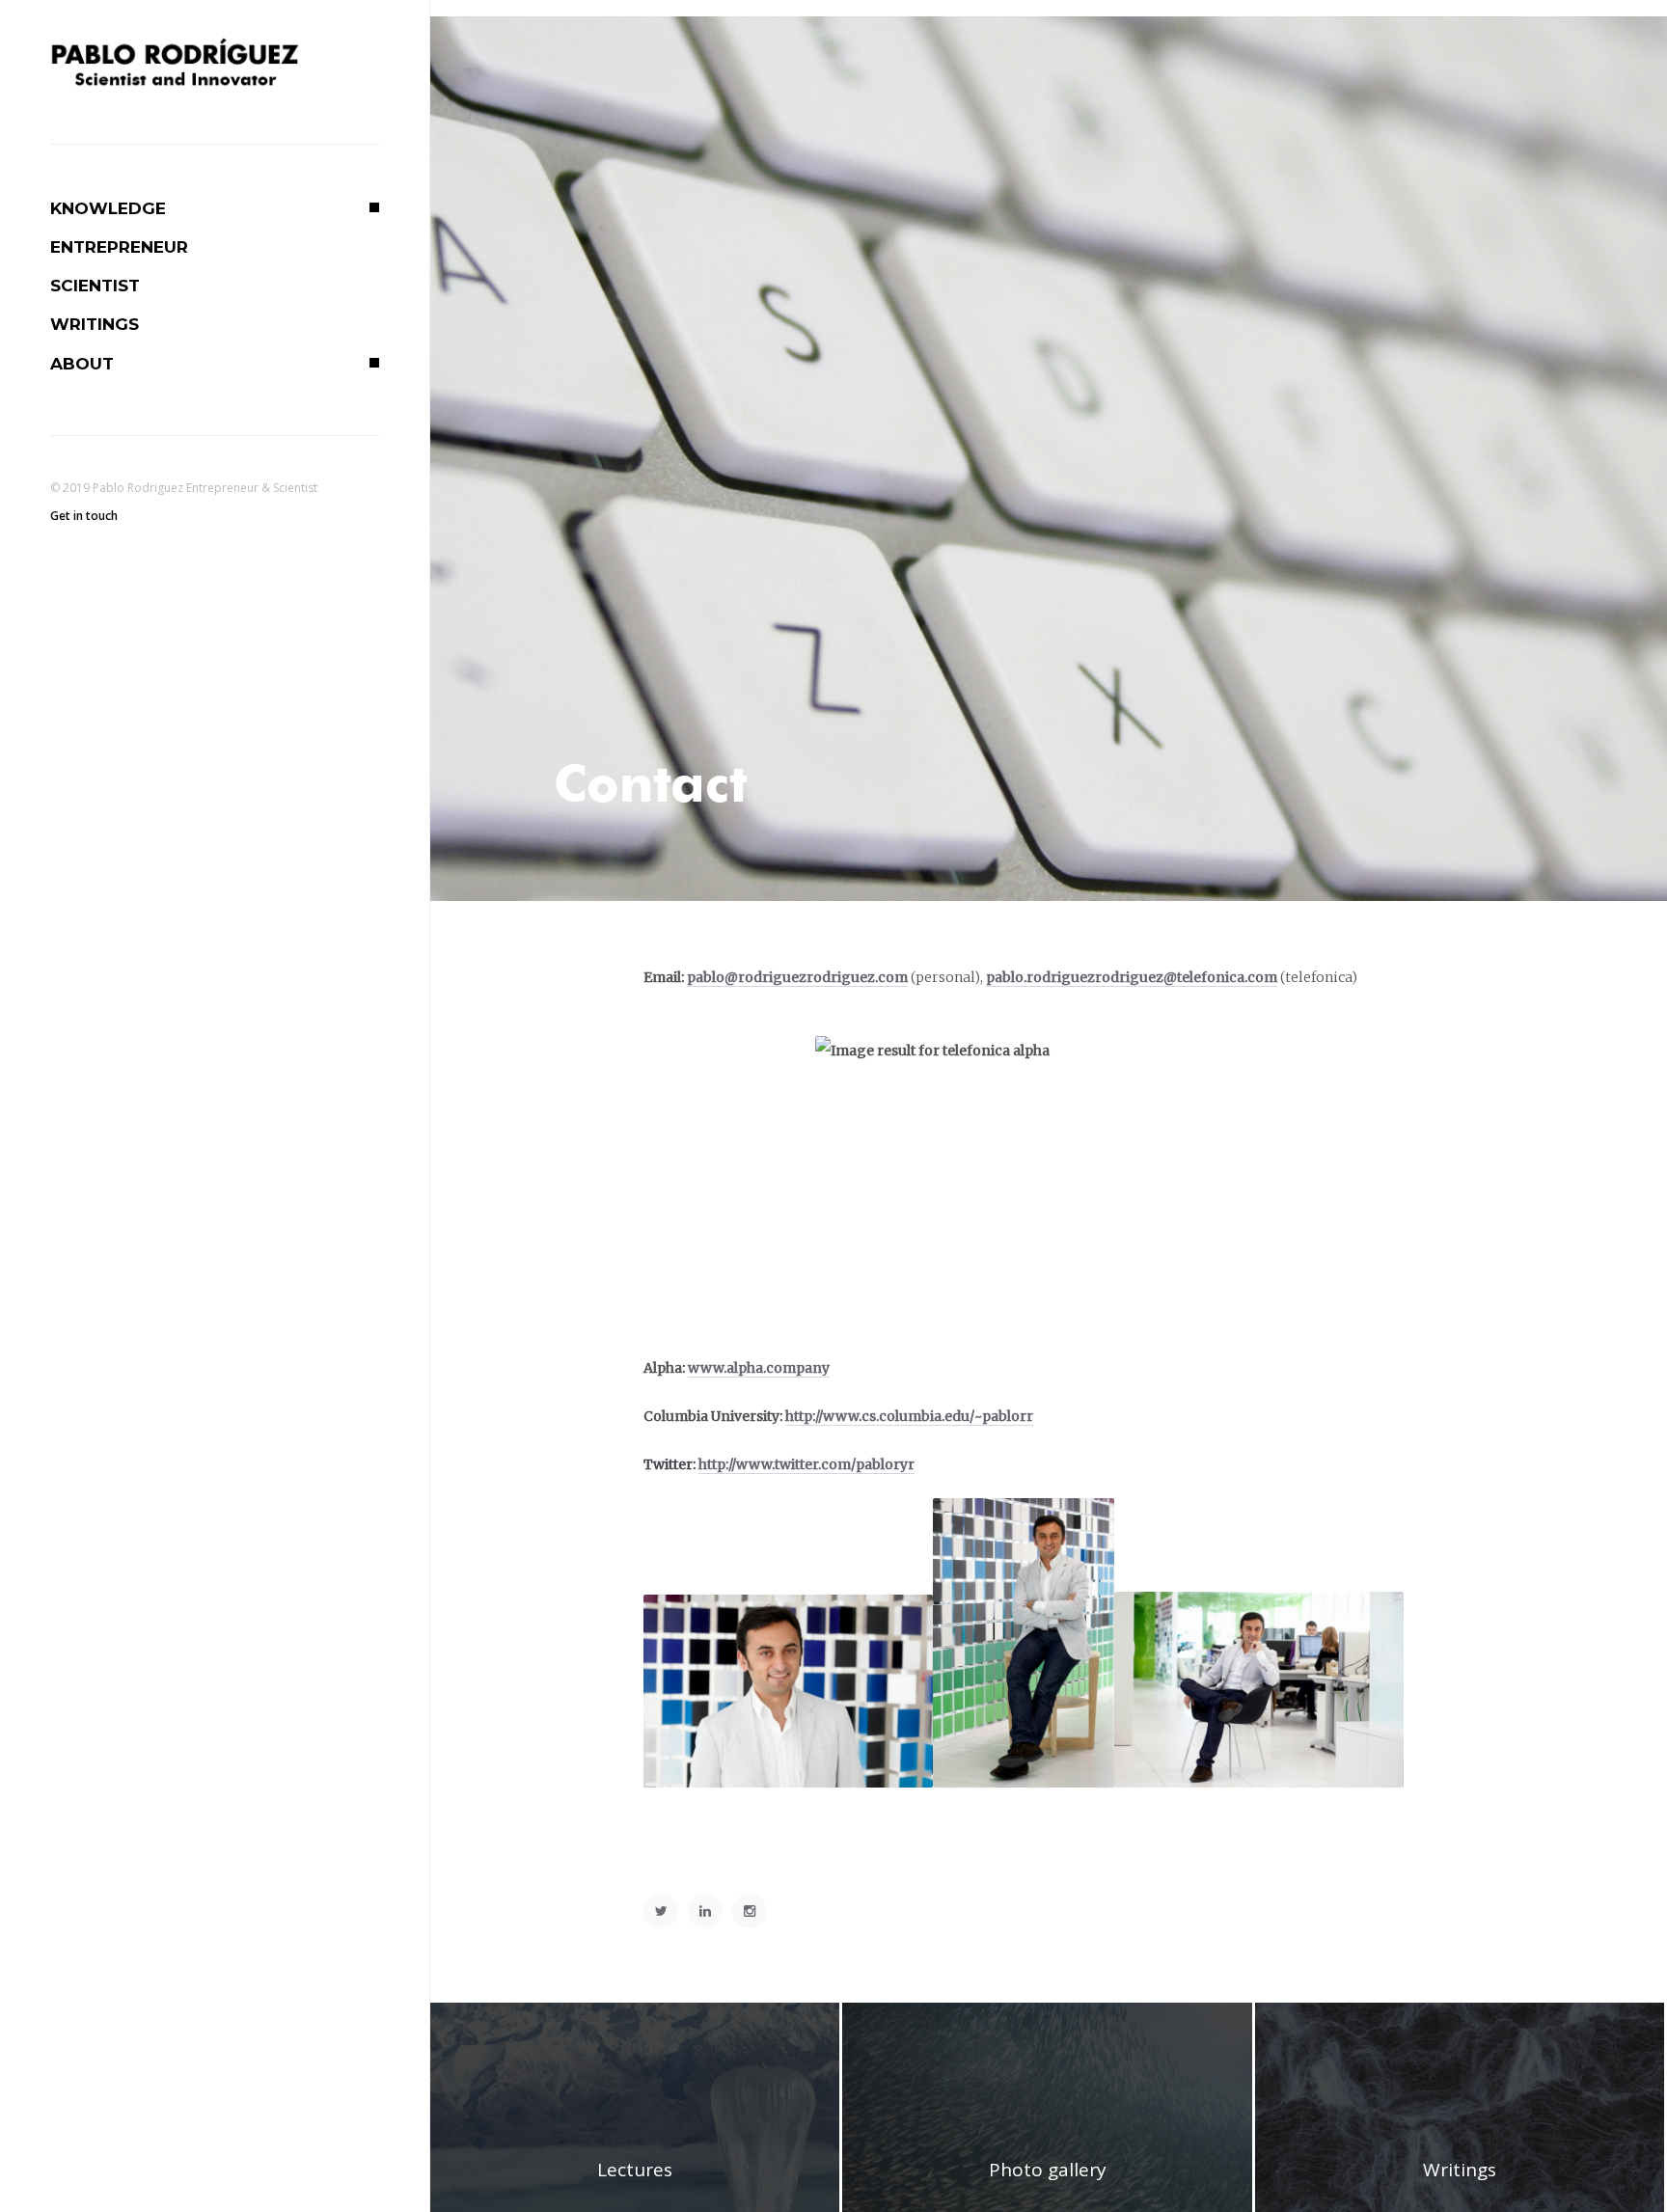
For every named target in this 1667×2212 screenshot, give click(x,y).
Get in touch (84, 516)
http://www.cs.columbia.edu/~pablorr (909, 1416)
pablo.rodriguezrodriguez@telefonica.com (1132, 977)
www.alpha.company (759, 1368)
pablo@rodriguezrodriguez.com (797, 977)
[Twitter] (661, 1911)
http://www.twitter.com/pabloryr (806, 1464)
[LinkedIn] (705, 1911)
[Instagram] (750, 1911)
